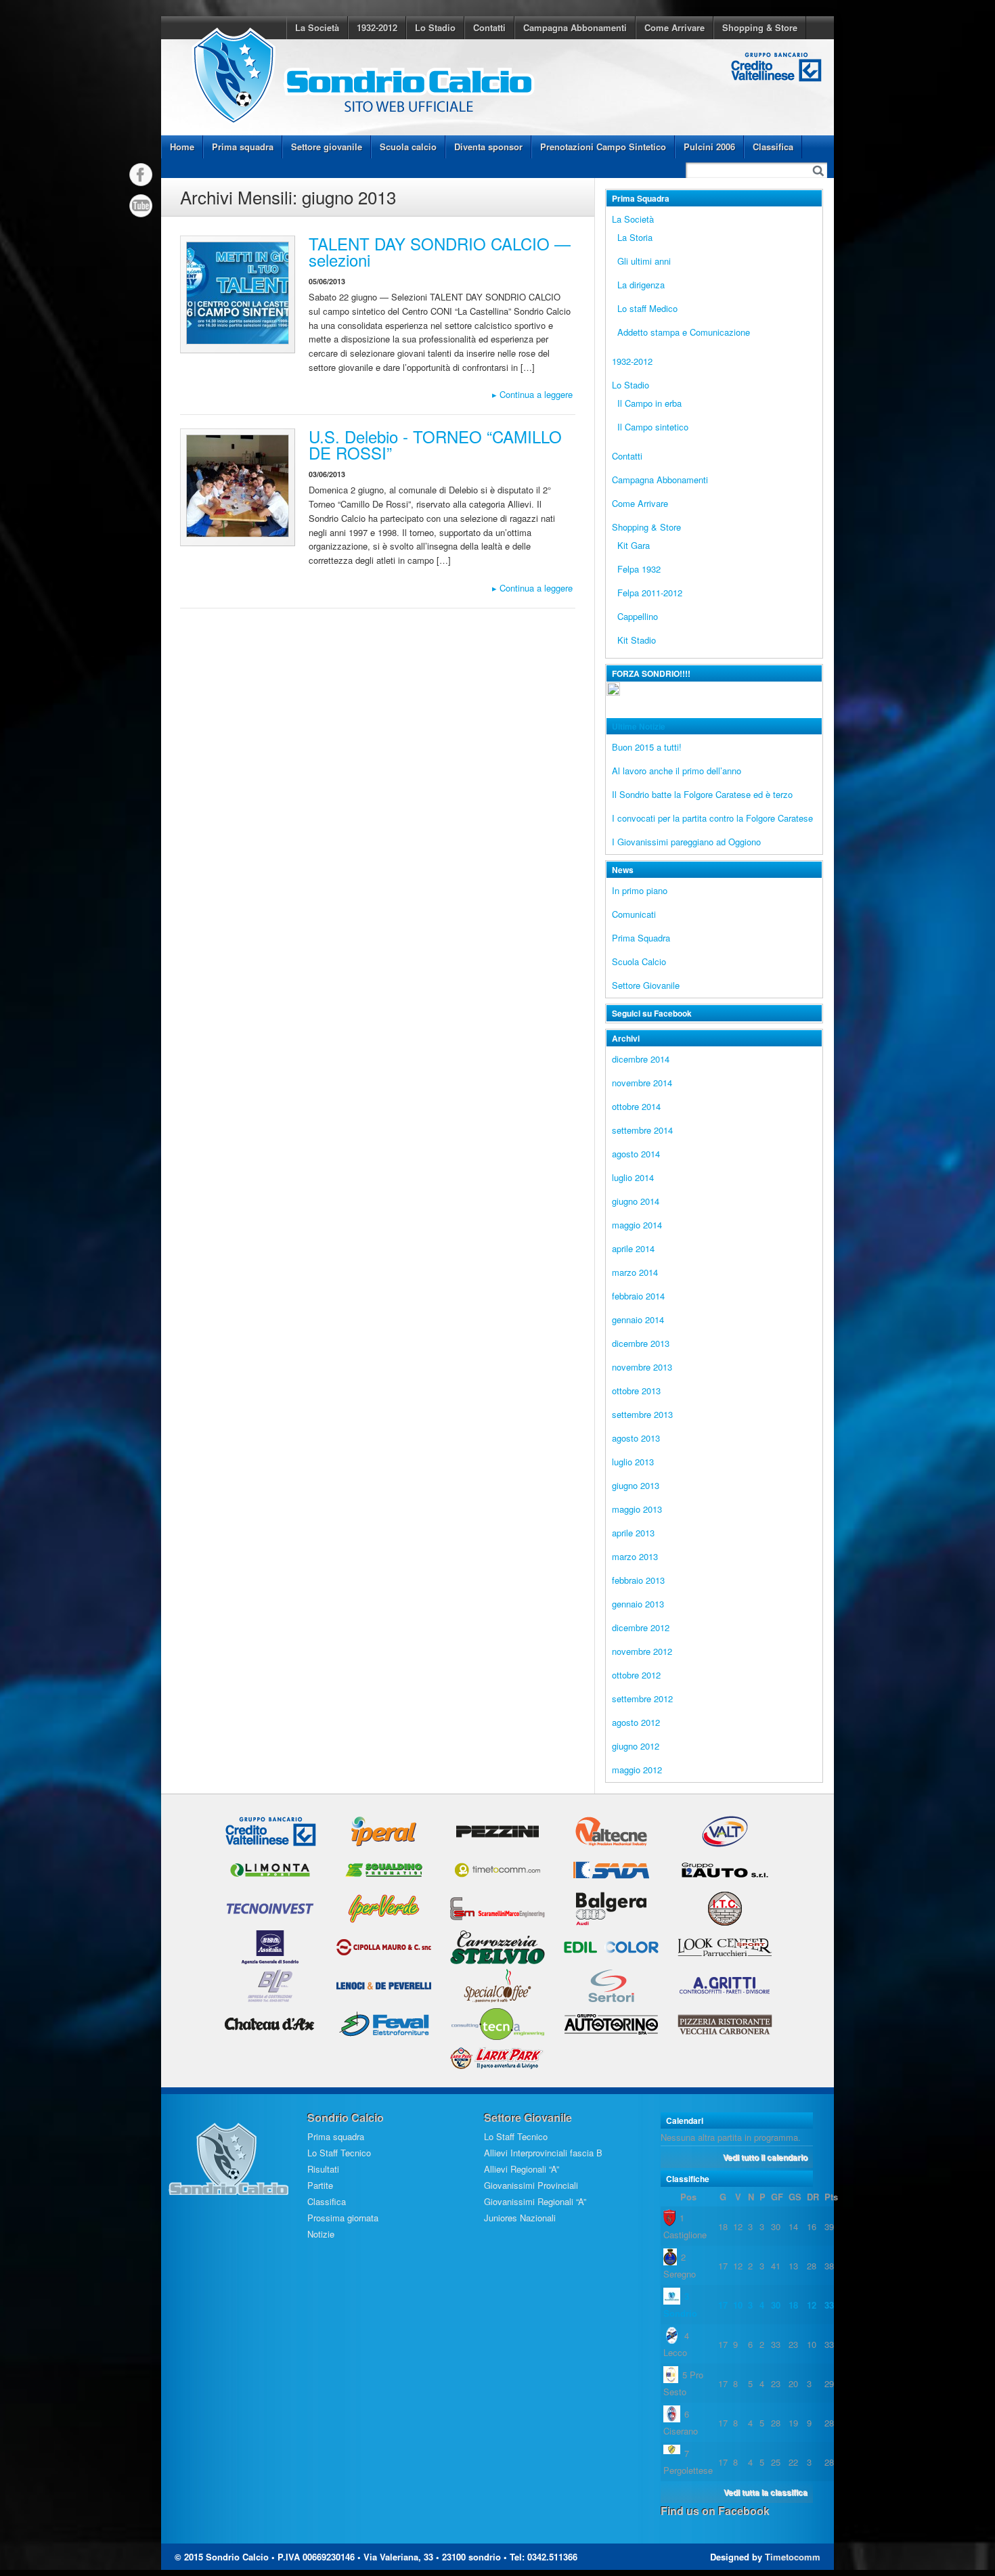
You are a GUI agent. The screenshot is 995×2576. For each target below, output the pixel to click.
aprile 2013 (633, 1533)
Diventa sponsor (488, 147)
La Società (317, 27)
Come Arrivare (675, 27)
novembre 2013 (642, 1367)
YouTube (141, 206)
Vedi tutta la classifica (766, 2492)
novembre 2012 (642, 1651)
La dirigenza (641, 285)
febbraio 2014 (638, 1296)
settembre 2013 (642, 1414)
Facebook (141, 175)
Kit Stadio (637, 640)
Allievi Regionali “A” (522, 2169)
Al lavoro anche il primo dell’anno (677, 771)
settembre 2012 (642, 1698)
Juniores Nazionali (520, 2218)
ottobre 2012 (636, 1675)
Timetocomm (793, 2557)
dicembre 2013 (641, 1343)
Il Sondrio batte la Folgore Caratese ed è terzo (702, 794)
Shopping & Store (760, 27)
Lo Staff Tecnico (339, 2153)
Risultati (323, 2169)
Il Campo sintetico (653, 427)
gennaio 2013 (638, 1604)
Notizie (321, 2234)
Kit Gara (634, 545)
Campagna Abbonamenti (575, 27)
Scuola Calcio (639, 961)
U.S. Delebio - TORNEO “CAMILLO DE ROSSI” (435, 444)
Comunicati (634, 914)
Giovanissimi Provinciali (531, 2185)
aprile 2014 (633, 1248)
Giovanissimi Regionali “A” (535, 2201)
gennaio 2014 (638, 1319)
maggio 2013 (637, 1509)
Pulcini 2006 (709, 147)
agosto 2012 (636, 1722)
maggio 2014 (637, 1225)
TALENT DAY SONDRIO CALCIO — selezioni (440, 251)
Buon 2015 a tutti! (647, 747)
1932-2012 (377, 27)
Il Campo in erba (649, 403)
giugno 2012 (636, 1746)
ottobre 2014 (636, 1106)
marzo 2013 (635, 1556)
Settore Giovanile (646, 985)
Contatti (489, 27)
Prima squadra (243, 147)
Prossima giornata (343, 2218)
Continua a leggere (532, 394)
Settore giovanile (327, 147)
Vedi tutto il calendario (765, 2157)
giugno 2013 (636, 1485)
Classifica (773, 147)
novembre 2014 (642, 1083)
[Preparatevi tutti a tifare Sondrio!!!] (613, 697)
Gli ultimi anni (644, 261)
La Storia (635, 237)
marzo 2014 (635, 1272)
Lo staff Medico (647, 308)
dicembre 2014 (641, 1059)
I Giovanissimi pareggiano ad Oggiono (686, 842)
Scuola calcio (408, 147)
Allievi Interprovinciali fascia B (543, 2153)
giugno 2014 (636, 1201)
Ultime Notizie (639, 726)
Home (182, 147)
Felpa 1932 (639, 569)
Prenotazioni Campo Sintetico (603, 147)
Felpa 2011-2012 (650, 593)
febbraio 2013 (638, 1580)
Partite (320, 2185)
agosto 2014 (636, 1154)
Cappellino (638, 616)
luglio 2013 (633, 1462)
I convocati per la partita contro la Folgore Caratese (712, 818)
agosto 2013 (636, 1438)
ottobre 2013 (636, 1391)
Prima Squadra (641, 938)
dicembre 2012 (641, 1627)
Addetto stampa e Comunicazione (684, 332)
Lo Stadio (435, 27)
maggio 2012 (637, 1770)
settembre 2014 (642, 1130)
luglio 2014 (633, 1177)
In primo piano (640, 890)
